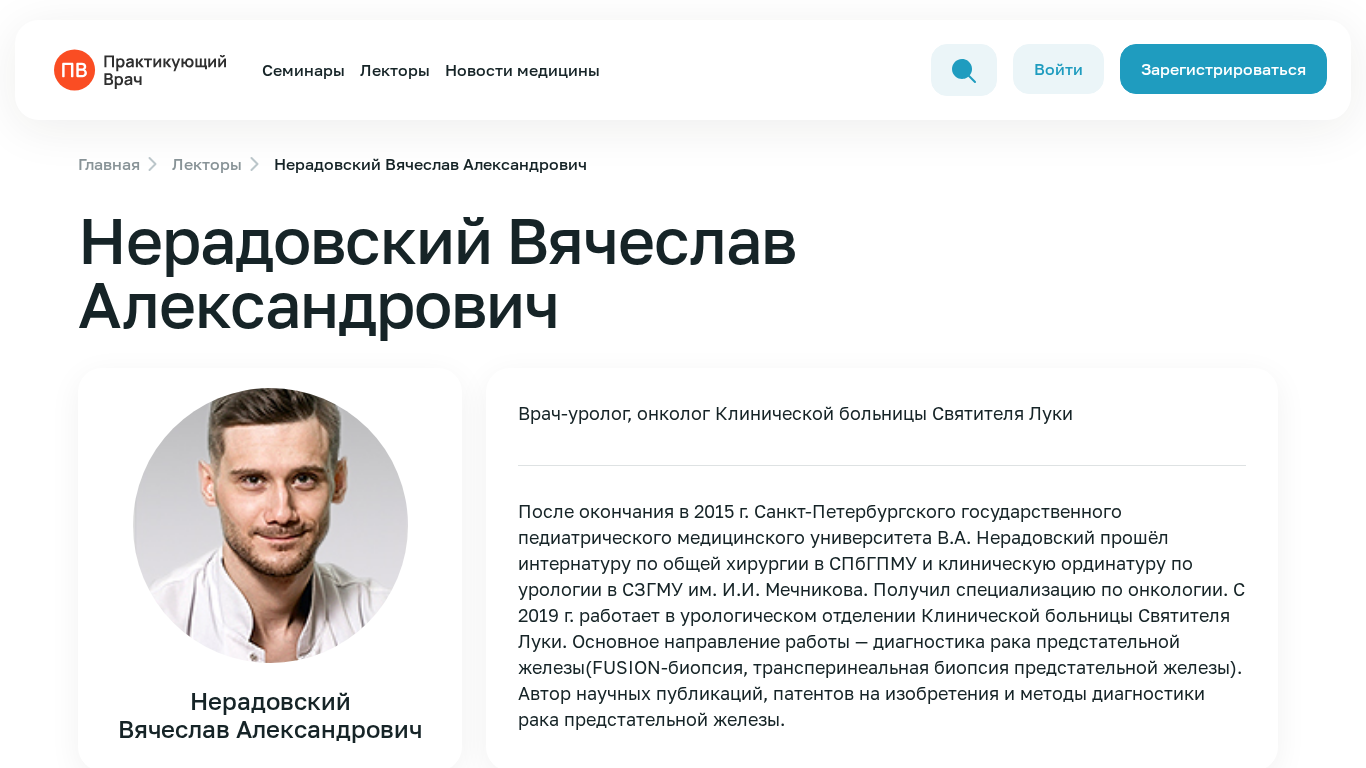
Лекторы (395, 70)
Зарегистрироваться (1223, 69)
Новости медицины (522, 70)
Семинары (303, 70)
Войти (1058, 69)
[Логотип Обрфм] (144, 68)
